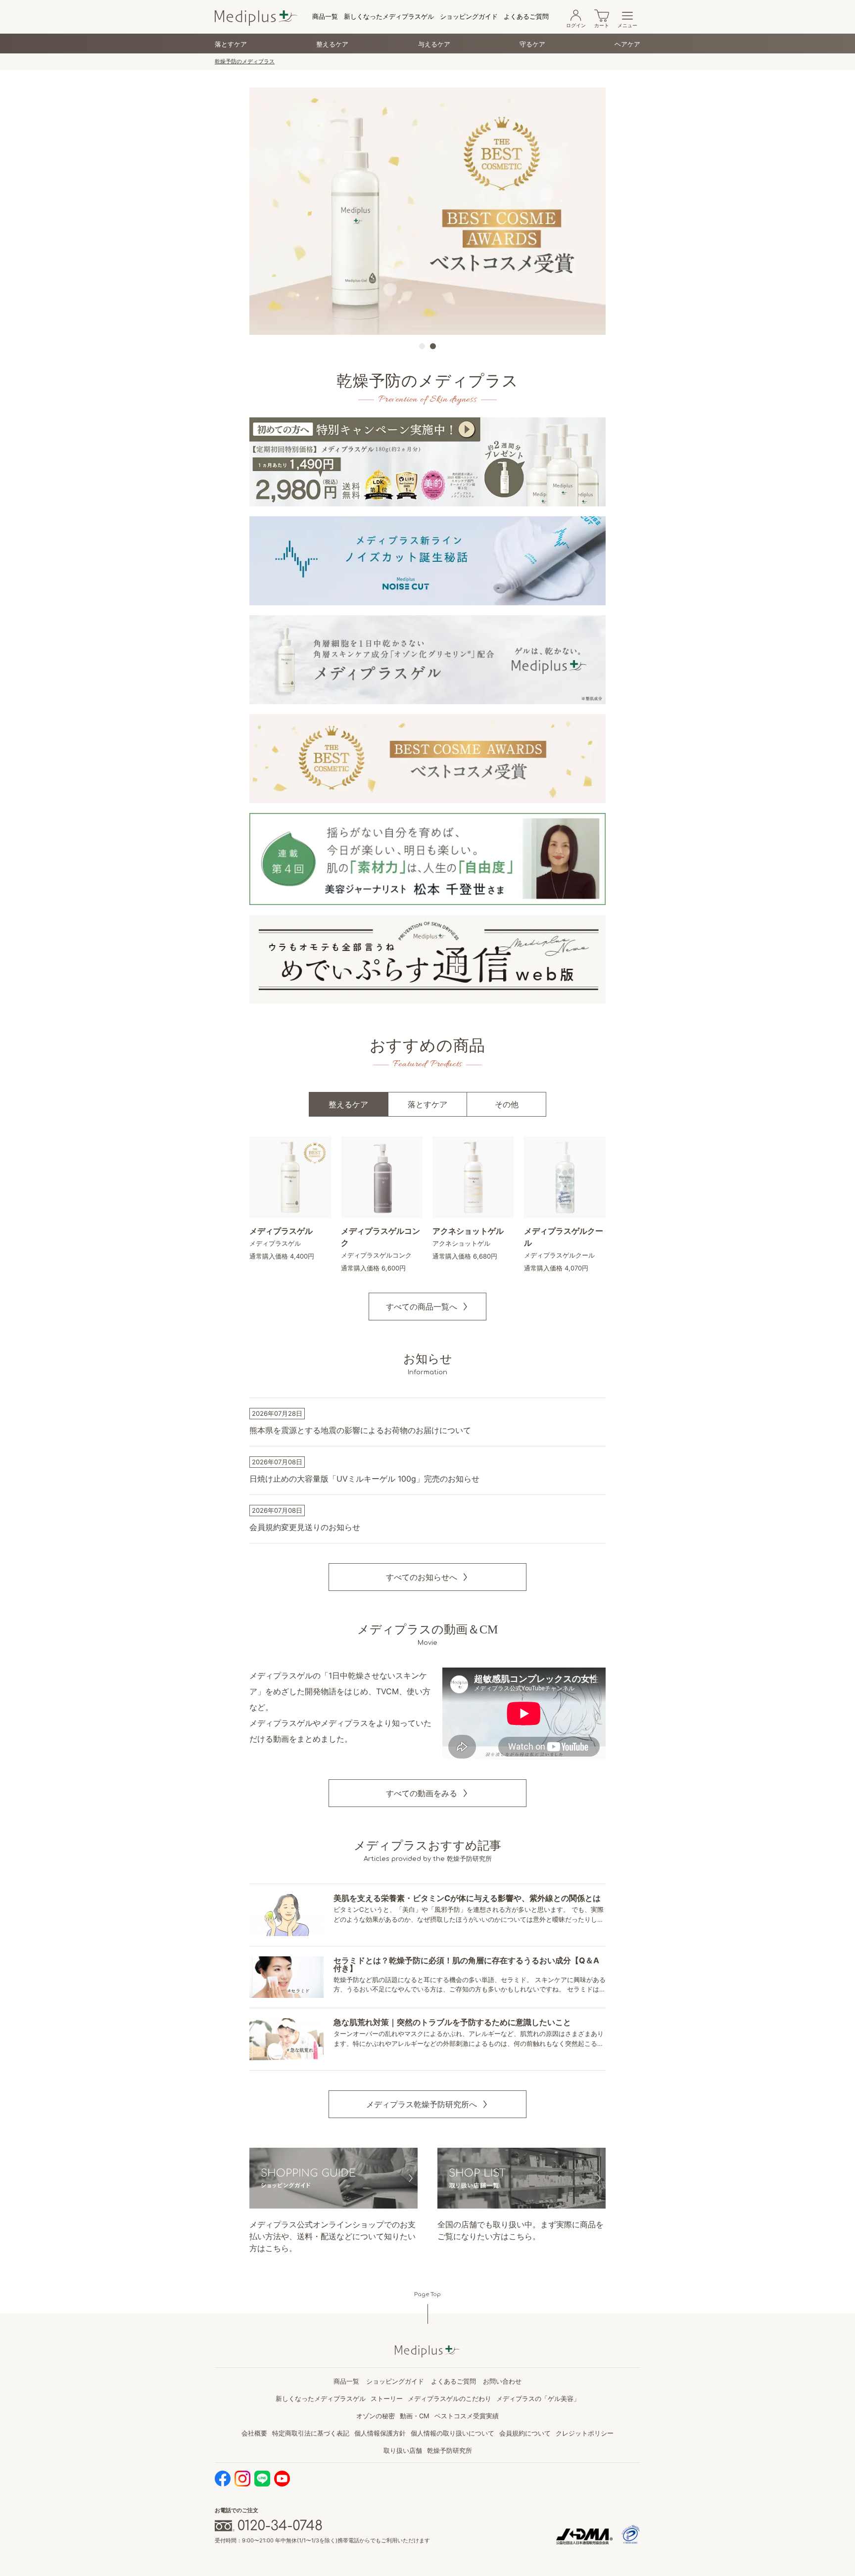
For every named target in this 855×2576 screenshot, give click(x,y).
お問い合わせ (502, 2381)
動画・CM (415, 2416)
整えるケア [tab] (348, 1104)
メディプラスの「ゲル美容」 (538, 2398)
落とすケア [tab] (427, 1104)
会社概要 (254, 2433)
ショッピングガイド (469, 16)
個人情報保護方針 (380, 2433)
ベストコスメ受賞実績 (467, 2416)
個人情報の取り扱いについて (452, 2433)
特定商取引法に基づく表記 (311, 2433)
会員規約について (525, 2433)
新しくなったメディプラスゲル (389, 16)
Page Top (427, 2294)
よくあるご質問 (526, 16)
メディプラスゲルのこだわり (450, 2398)
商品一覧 (325, 16)
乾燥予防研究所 (450, 2450)
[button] (427, 1307)
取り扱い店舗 (403, 2450)
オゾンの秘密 (376, 2416)
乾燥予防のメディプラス (245, 61)
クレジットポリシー (585, 2433)
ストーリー (387, 2398)
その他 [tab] (507, 1104)
